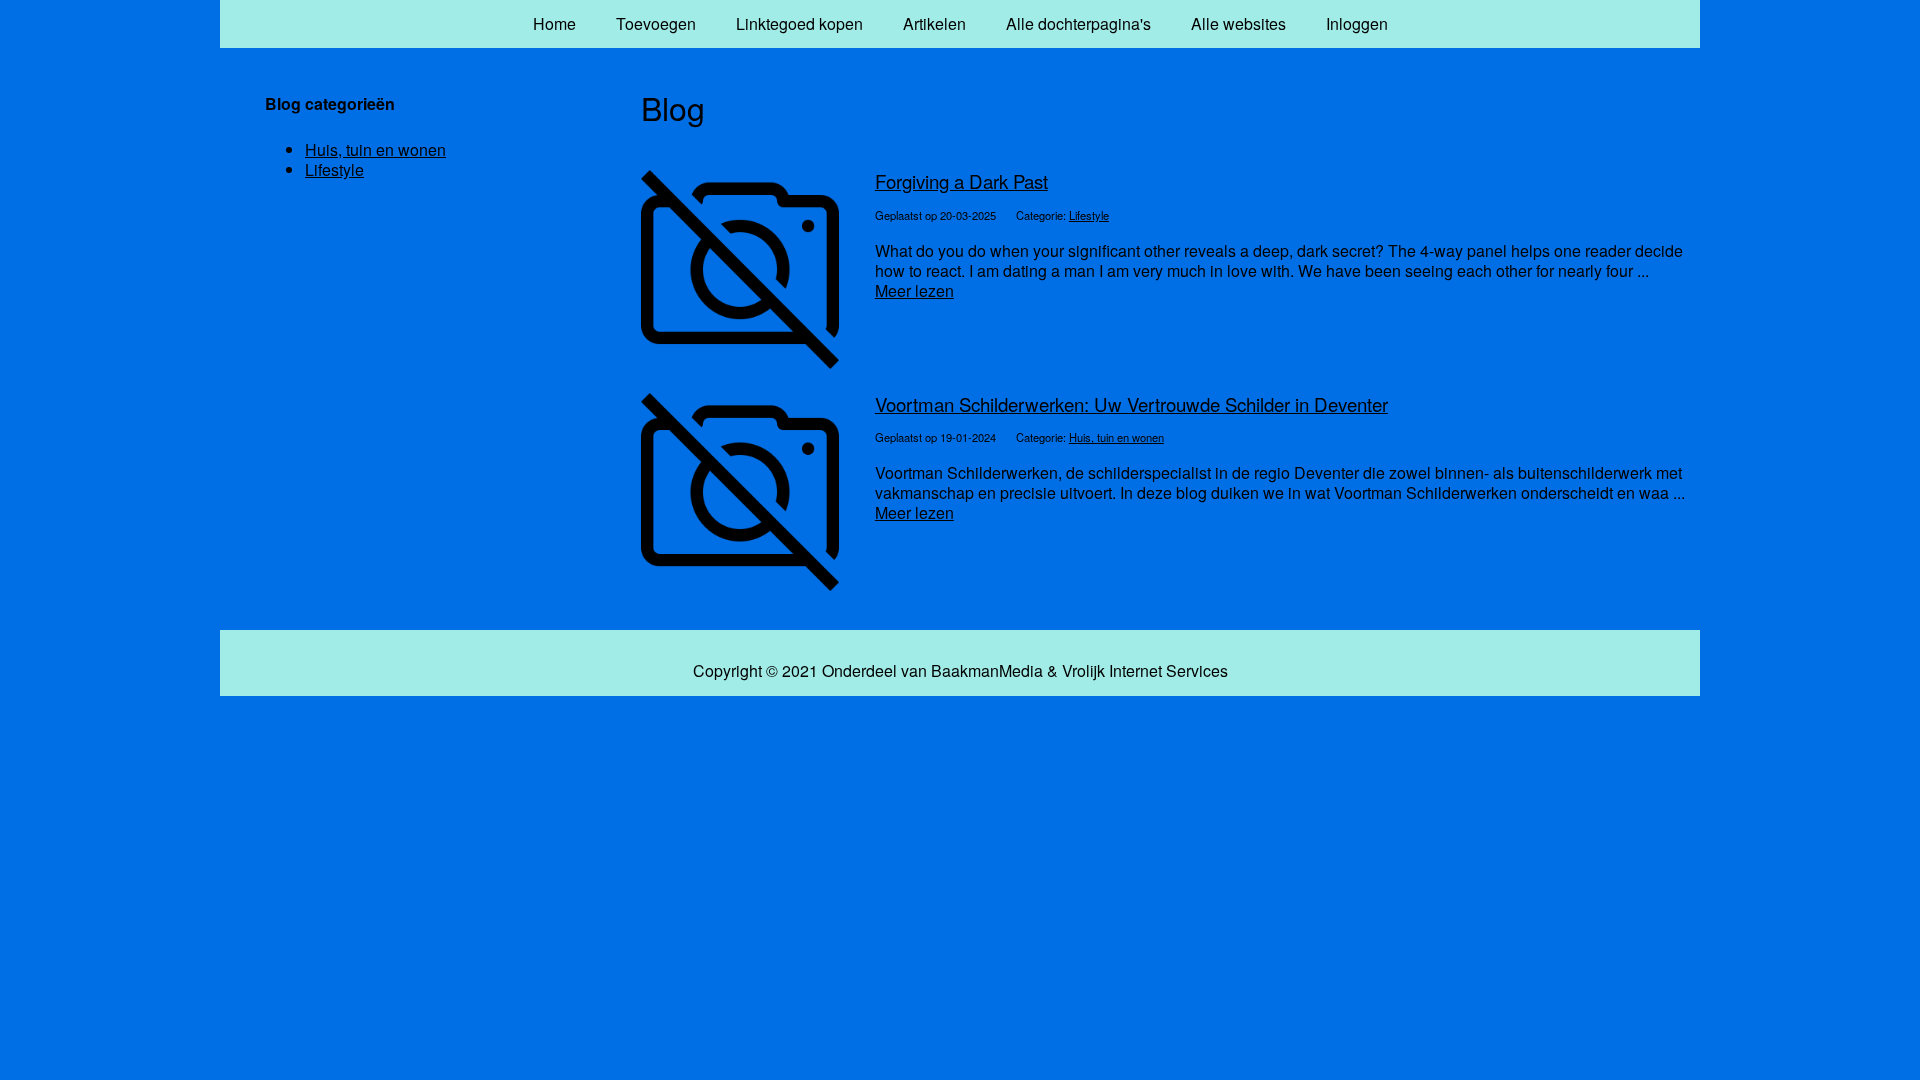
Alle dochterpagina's (1078, 23)
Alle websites (1238, 23)
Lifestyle (1089, 215)
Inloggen (1357, 23)
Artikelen (934, 23)
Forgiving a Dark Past (961, 181)
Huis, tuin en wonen (1116, 437)
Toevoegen (656, 23)
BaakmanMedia (987, 671)
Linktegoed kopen (799, 23)
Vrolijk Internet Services (1145, 671)
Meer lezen (914, 290)
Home (554, 23)
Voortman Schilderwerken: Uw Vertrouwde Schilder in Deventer (1131, 404)
